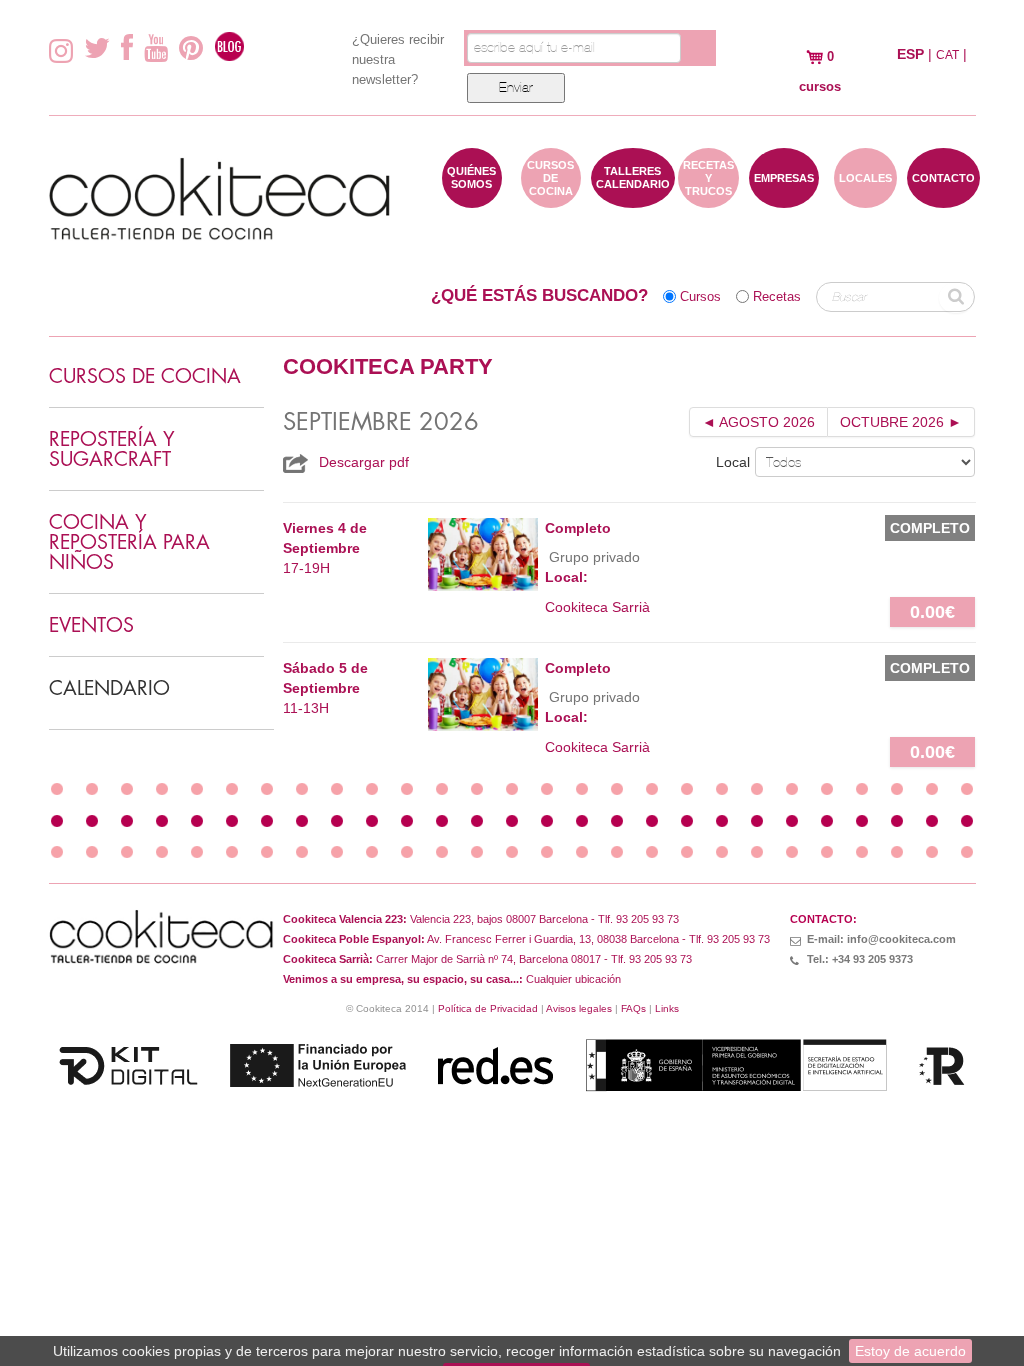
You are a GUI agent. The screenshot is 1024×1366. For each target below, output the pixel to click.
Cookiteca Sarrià (597, 607)
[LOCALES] (865, 198)
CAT (947, 55)
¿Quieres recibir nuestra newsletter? (398, 59)
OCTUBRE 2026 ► (901, 422)
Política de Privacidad (488, 1008)
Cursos (700, 297)
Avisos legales (579, 1008)
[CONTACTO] (943, 198)
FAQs (633, 1008)
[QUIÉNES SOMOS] (472, 198)
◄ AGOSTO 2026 (758, 422)
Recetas (777, 297)
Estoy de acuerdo (910, 1351)
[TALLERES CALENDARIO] (633, 198)
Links (667, 1008)
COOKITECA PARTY (388, 366)
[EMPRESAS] (784, 198)
